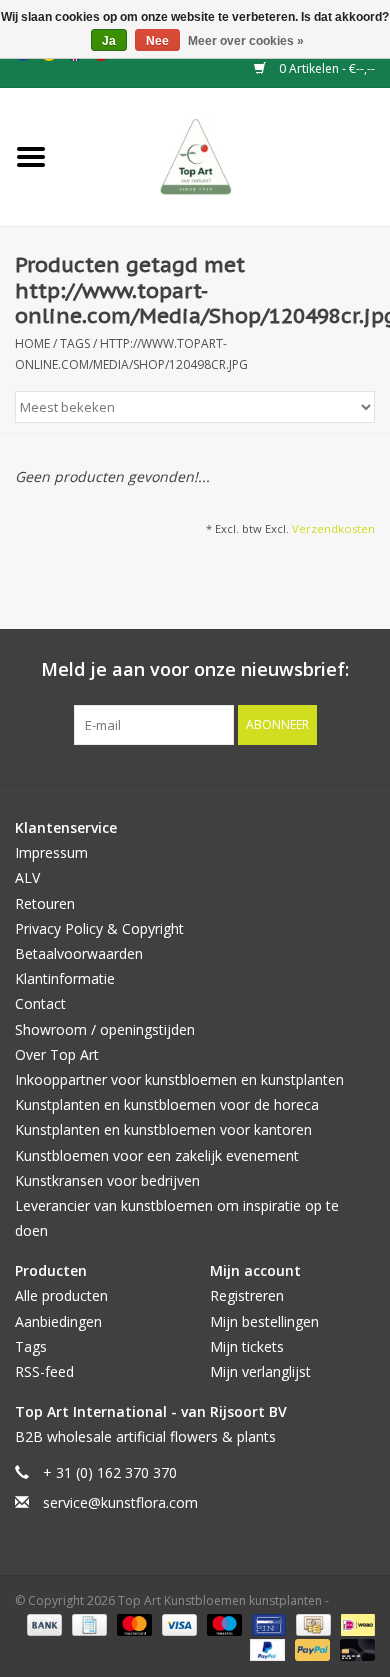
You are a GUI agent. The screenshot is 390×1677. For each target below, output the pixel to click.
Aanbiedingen (58, 1321)
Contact (40, 1003)
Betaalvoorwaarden (79, 953)
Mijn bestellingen (264, 1321)
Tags (75, 343)
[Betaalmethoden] (42, 1624)
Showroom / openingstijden (105, 1029)
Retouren (45, 903)
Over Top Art (57, 1054)
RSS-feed (44, 1371)
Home (32, 343)
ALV (27, 877)
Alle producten (61, 1295)
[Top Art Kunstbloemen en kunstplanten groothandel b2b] (226, 155)
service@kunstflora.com (120, 1502)
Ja (109, 41)
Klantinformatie (65, 978)
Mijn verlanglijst (260, 1371)
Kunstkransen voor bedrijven (107, 1180)
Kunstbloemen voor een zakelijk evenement (157, 1155)
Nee (157, 41)
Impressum (51, 852)
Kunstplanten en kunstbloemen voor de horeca (167, 1104)
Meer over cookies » (246, 41)
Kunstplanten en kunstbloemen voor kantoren (163, 1129)
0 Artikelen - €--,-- (325, 68)
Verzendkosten (333, 528)
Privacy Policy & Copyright (99, 928)
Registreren (247, 1295)
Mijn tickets (247, 1346)
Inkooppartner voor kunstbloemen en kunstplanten (179, 1079)
